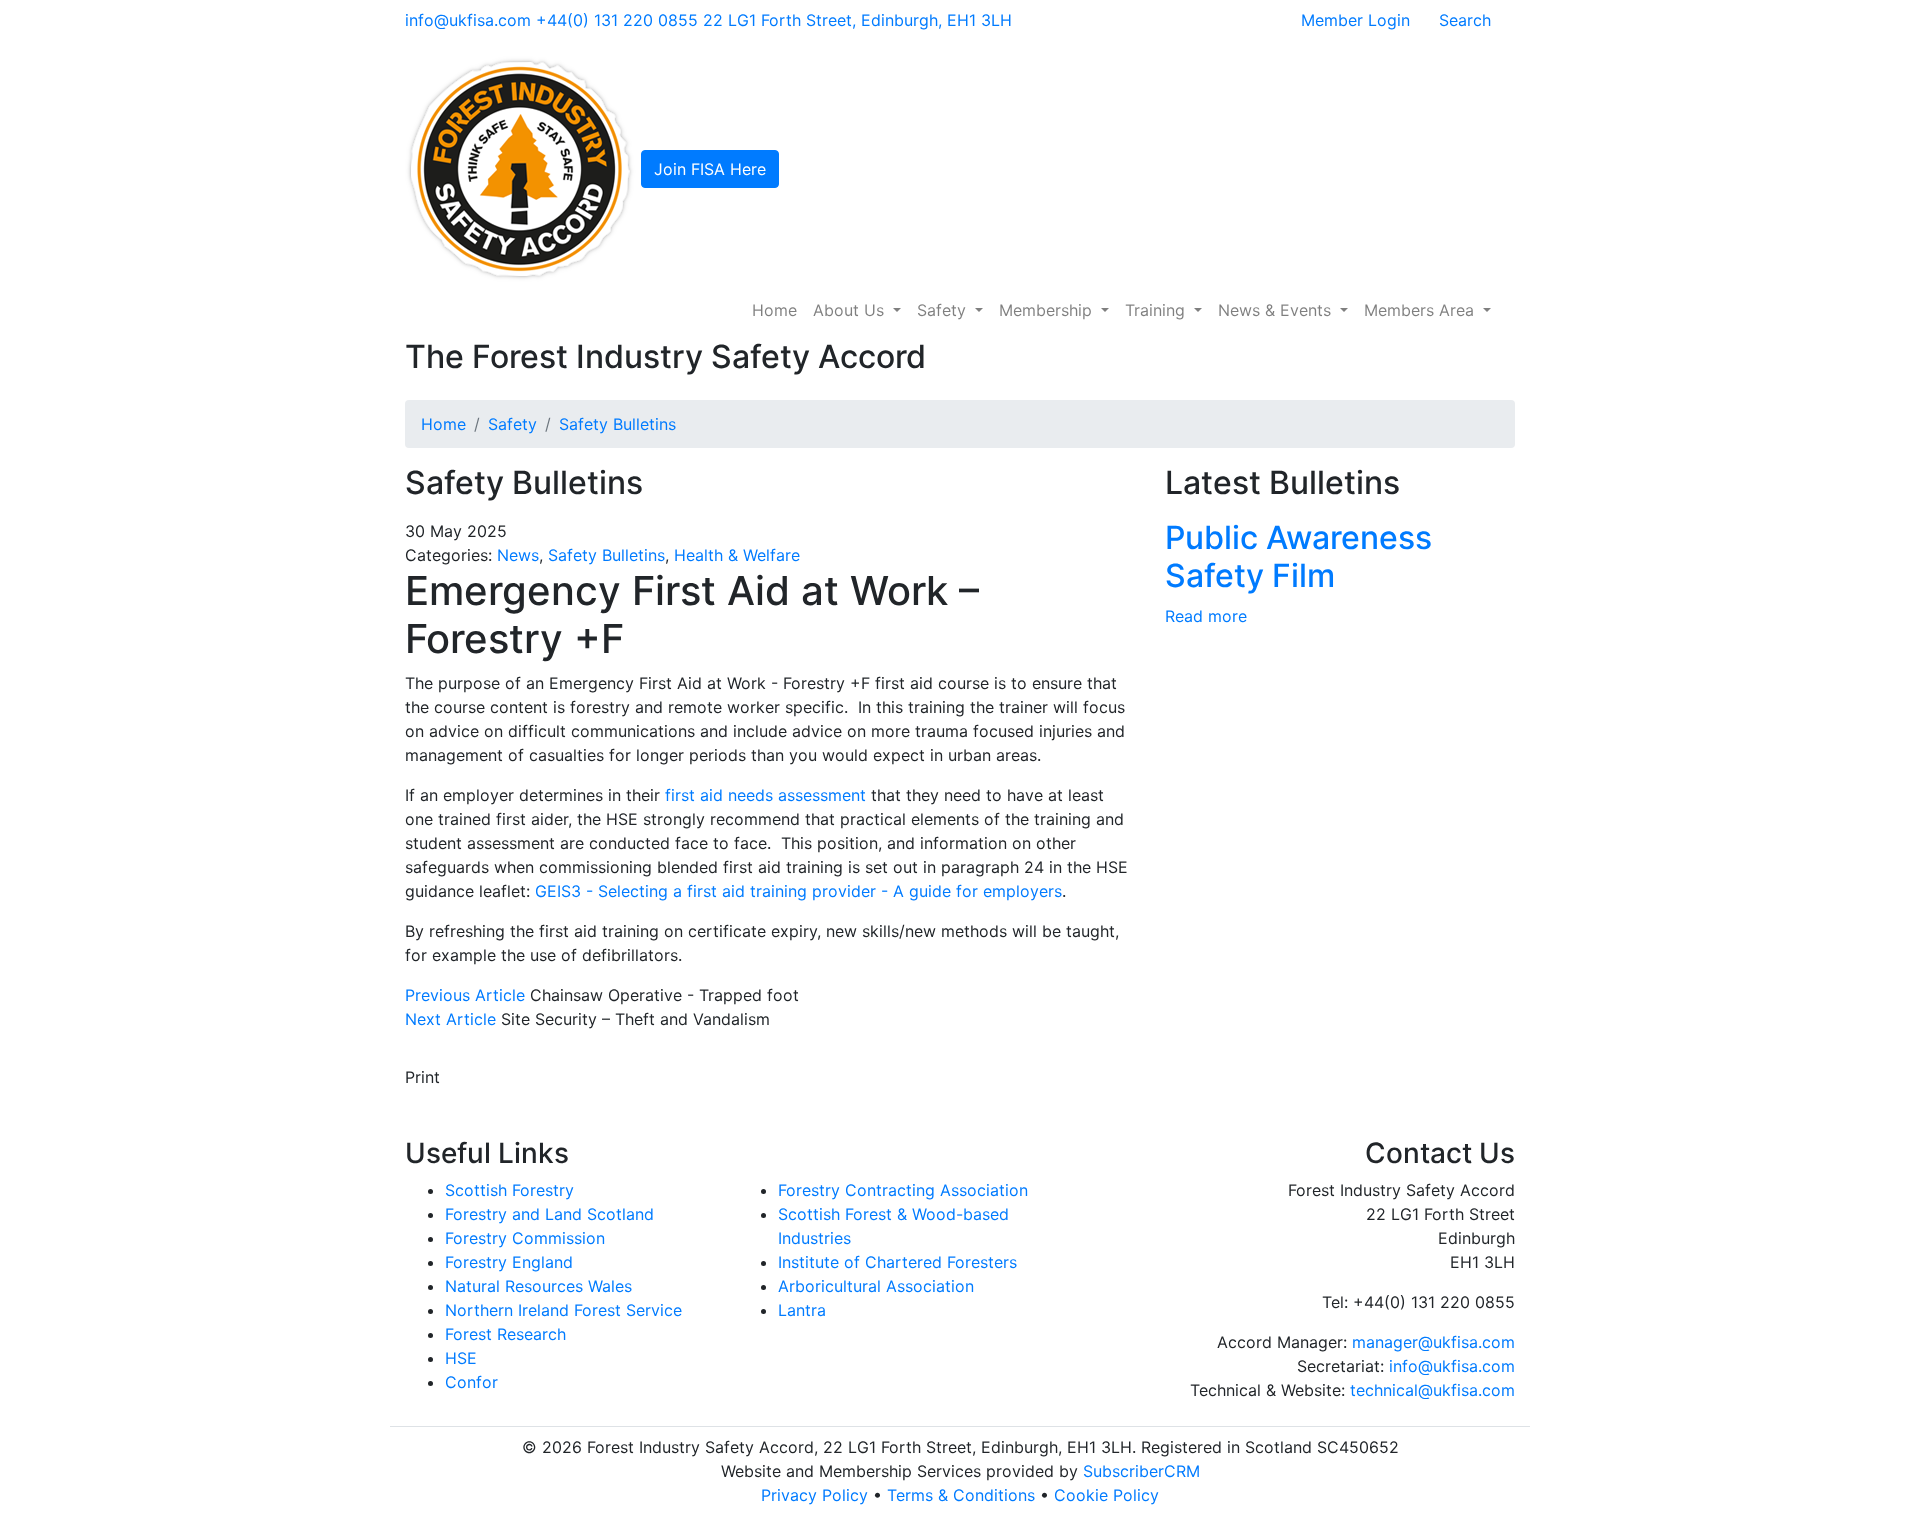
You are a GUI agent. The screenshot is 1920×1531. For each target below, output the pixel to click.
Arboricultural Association (876, 1286)
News (518, 555)
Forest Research (505, 1334)
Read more (1206, 616)
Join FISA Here (710, 169)
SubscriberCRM (1141, 1471)
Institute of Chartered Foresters (897, 1262)
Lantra (802, 1310)
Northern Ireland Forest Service (563, 1310)
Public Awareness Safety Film (1298, 556)
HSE (461, 1358)
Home (774, 310)
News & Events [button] (1277, 310)
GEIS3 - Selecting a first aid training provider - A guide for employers (798, 891)
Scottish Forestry (509, 1190)
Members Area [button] (1421, 310)
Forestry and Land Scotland (549, 1214)
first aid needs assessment (765, 795)
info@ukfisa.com (468, 20)
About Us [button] (851, 310)
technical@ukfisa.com (1432, 1390)
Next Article (450, 1019)
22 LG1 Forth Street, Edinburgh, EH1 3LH (857, 20)
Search (1465, 20)
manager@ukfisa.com (1433, 1342)
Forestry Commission (525, 1238)
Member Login (1355, 20)
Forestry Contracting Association (903, 1190)
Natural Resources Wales (538, 1286)
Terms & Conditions (961, 1495)
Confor (471, 1382)
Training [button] (1157, 310)
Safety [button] (944, 310)
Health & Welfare (737, 555)
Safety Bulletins (617, 424)
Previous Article (465, 995)
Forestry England (509, 1262)
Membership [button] (1048, 310)
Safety (512, 424)
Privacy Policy (814, 1495)
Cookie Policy (1106, 1495)
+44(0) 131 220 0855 (617, 20)
